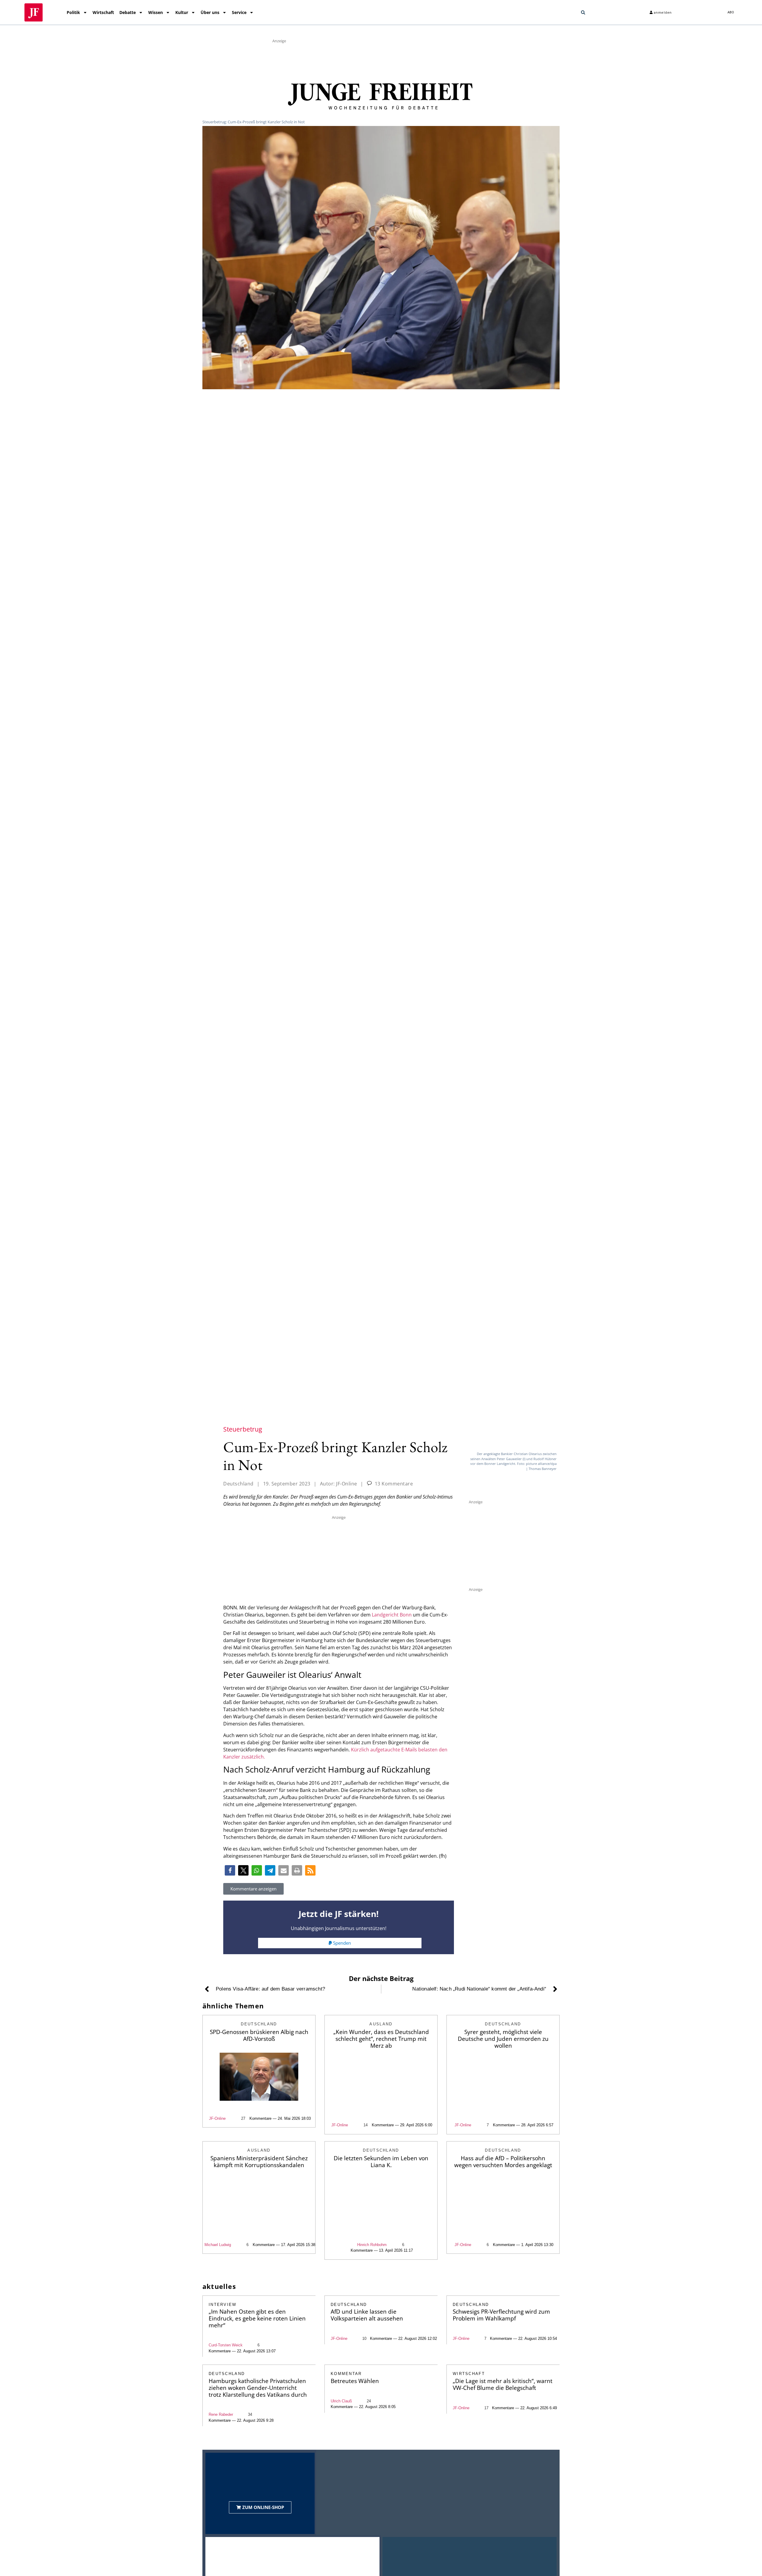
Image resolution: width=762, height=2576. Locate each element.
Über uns (210, 12)
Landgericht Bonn (392, 1615)
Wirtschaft (103, 12)
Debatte (128, 12)
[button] (583, 13)
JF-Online (217, 2118)
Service (239, 12)
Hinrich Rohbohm (372, 2245)
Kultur (182, 12)
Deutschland (238, 1484)
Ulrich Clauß (341, 2401)
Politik (73, 12)
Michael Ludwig (218, 2245)
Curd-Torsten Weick (226, 2345)
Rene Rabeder (221, 2414)
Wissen (156, 12)
